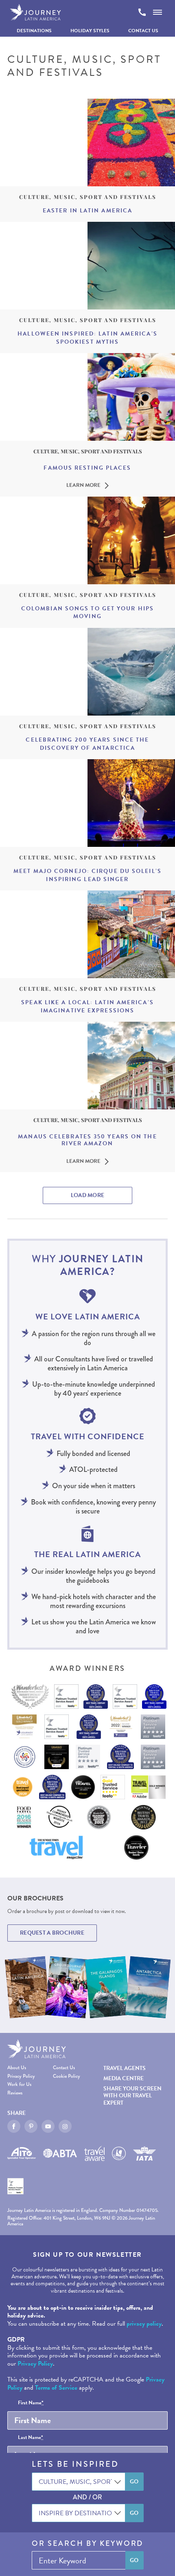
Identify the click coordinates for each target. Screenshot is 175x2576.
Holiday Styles (90, 31)
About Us (17, 2068)
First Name (31, 2403)
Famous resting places (87, 468)
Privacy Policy (21, 2076)
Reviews (15, 2093)
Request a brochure (52, 1933)
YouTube (48, 2126)
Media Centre (124, 2078)
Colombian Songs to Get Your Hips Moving (87, 613)
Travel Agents (125, 2068)
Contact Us (143, 31)
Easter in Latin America (87, 211)
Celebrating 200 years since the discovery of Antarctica (87, 744)
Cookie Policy (67, 2076)
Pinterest (31, 2126)
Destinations (34, 31)
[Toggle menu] (157, 12)
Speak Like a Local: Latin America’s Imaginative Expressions (87, 1006)
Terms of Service (56, 2388)
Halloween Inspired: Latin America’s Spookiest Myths (87, 338)
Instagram (65, 2126)
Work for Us (19, 2084)
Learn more (83, 486)
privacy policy (144, 2324)
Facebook (14, 2126)
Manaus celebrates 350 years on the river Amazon (87, 1140)
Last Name (31, 2438)
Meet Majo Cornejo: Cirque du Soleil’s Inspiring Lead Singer (87, 875)
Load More (88, 1195)
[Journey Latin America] (35, 12)
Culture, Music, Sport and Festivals (88, 197)
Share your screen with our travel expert (132, 2095)
